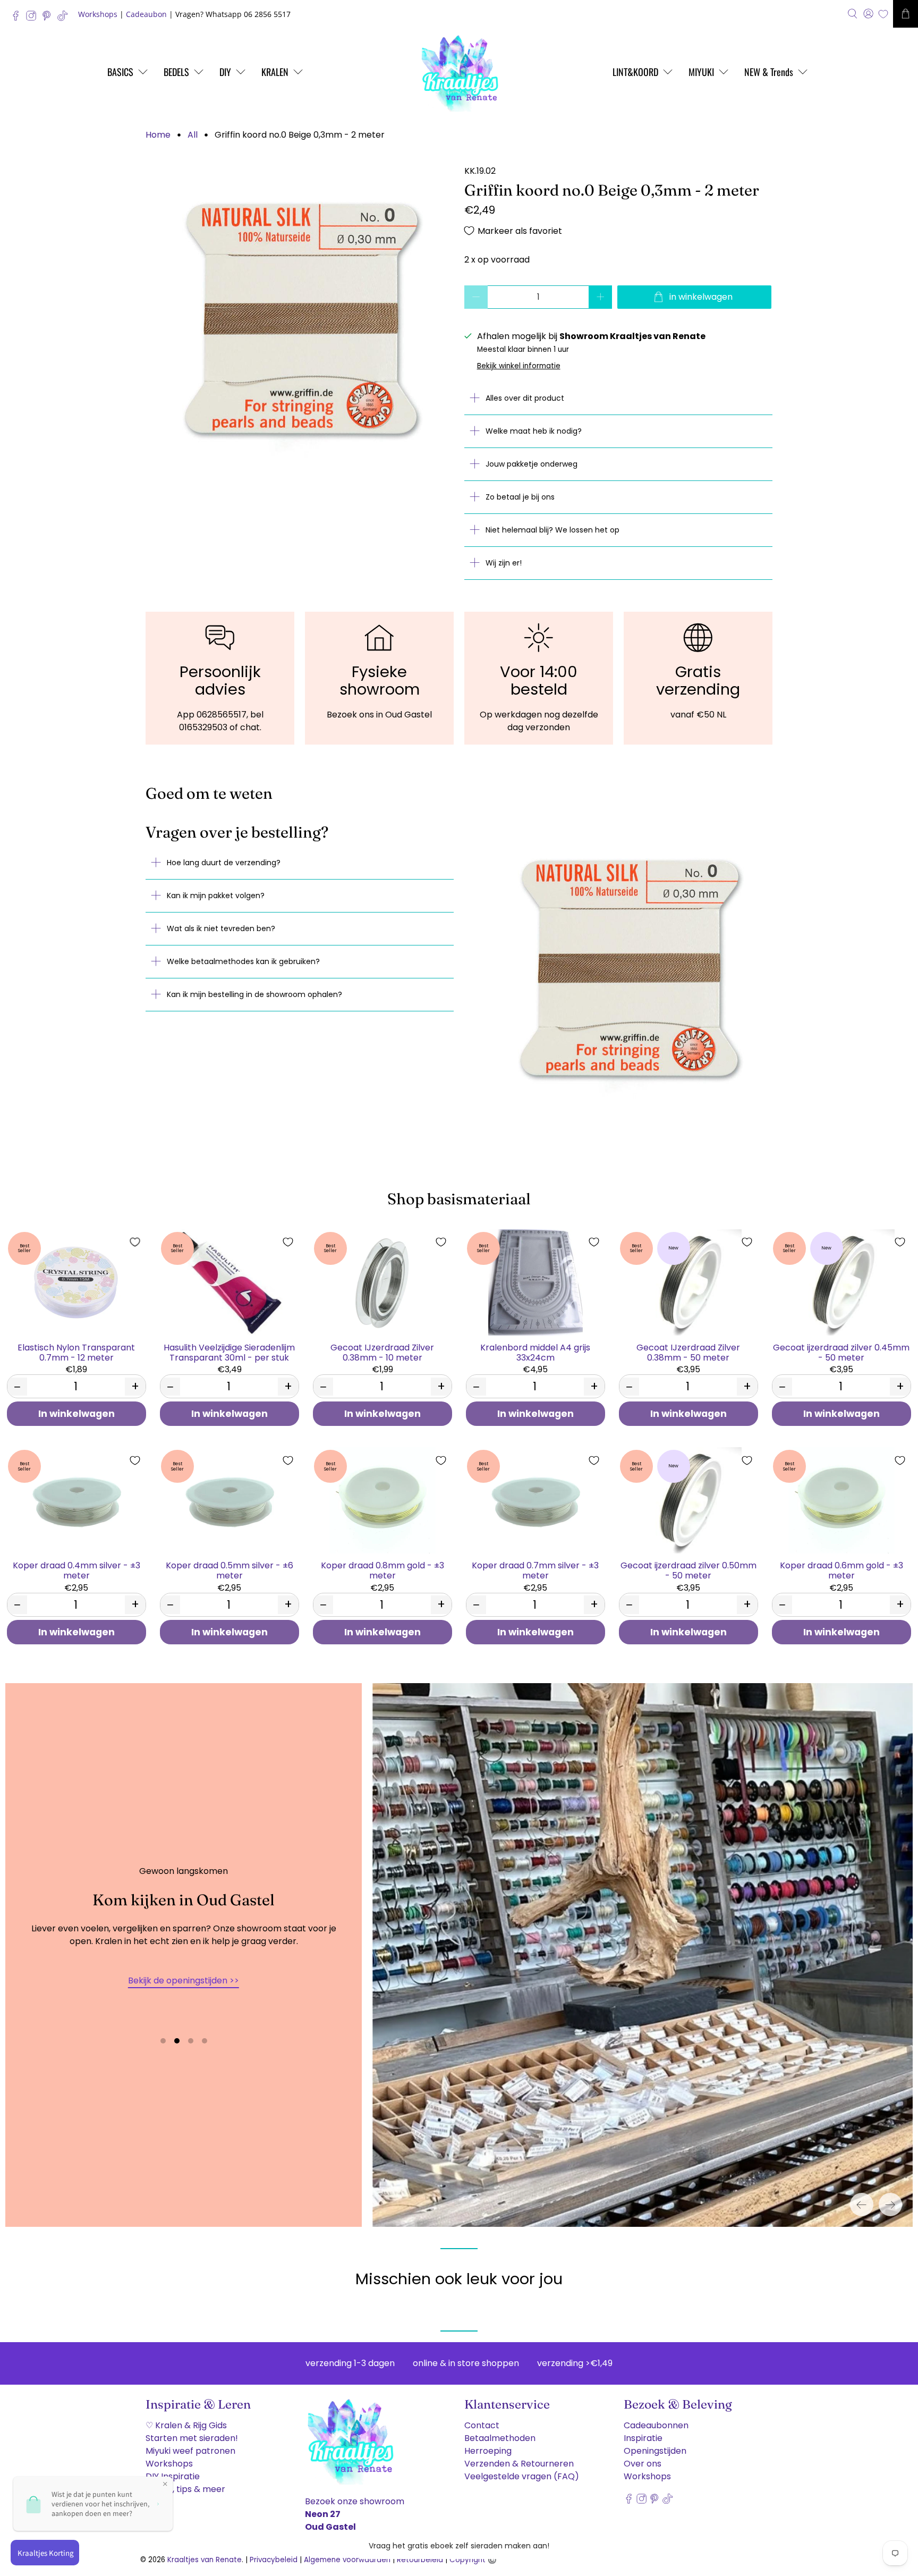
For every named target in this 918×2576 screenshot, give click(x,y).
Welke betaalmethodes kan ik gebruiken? (243, 961)
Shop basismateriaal (459, 1199)
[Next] (890, 2205)
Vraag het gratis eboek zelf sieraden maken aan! (459, 2546)
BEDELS (176, 72)
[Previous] (862, 2205)
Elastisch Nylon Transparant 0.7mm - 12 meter (76, 1352)
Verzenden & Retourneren (519, 2464)
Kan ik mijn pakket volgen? (216, 896)
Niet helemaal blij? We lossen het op (552, 530)
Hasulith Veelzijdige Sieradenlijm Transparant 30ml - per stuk (229, 1352)
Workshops (98, 14)
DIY (225, 72)
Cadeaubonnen (656, 2425)
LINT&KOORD (635, 72)
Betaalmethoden (500, 2438)
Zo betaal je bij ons (520, 497)
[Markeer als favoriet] (135, 1242)
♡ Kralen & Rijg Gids (186, 2425)
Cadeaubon (146, 14)
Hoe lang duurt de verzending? (224, 863)
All (193, 135)
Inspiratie (643, 2438)
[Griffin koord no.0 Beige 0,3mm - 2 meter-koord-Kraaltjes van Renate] (300, 319)
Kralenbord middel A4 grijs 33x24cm (535, 1352)
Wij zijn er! (504, 563)
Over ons (643, 2464)
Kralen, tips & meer (185, 2489)
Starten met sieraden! (192, 2438)
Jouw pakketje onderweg (532, 464)
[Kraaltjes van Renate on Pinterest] (49, 18)
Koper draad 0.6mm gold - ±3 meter (841, 1570)
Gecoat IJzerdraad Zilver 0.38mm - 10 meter (382, 1352)
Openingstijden (655, 2451)
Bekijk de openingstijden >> (184, 1980)
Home (158, 135)
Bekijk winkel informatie (519, 366)
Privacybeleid (274, 2560)
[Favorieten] (883, 14)
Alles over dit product (525, 398)
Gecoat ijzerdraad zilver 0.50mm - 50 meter (688, 1570)
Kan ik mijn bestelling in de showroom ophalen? (254, 994)
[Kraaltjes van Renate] (459, 72)
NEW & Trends (769, 72)
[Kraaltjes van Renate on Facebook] (18, 18)
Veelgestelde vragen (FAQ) (522, 2476)
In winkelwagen (76, 1414)
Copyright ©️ (473, 2560)
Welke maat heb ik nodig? (534, 431)
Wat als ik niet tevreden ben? (221, 928)
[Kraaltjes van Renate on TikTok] (65, 18)
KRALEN (275, 72)
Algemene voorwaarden (347, 2560)
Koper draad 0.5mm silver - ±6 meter (229, 1570)
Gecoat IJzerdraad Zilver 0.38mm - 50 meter (688, 1352)
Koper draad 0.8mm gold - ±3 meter (382, 1570)
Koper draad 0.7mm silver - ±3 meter (535, 1570)
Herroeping (488, 2451)
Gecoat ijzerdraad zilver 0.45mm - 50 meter (841, 1352)
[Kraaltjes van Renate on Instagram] (34, 18)
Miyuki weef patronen (190, 2451)
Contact (482, 2425)
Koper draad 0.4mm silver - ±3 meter (76, 1570)
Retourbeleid (420, 2560)
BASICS (120, 72)
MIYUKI (701, 72)
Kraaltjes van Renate (205, 2560)
